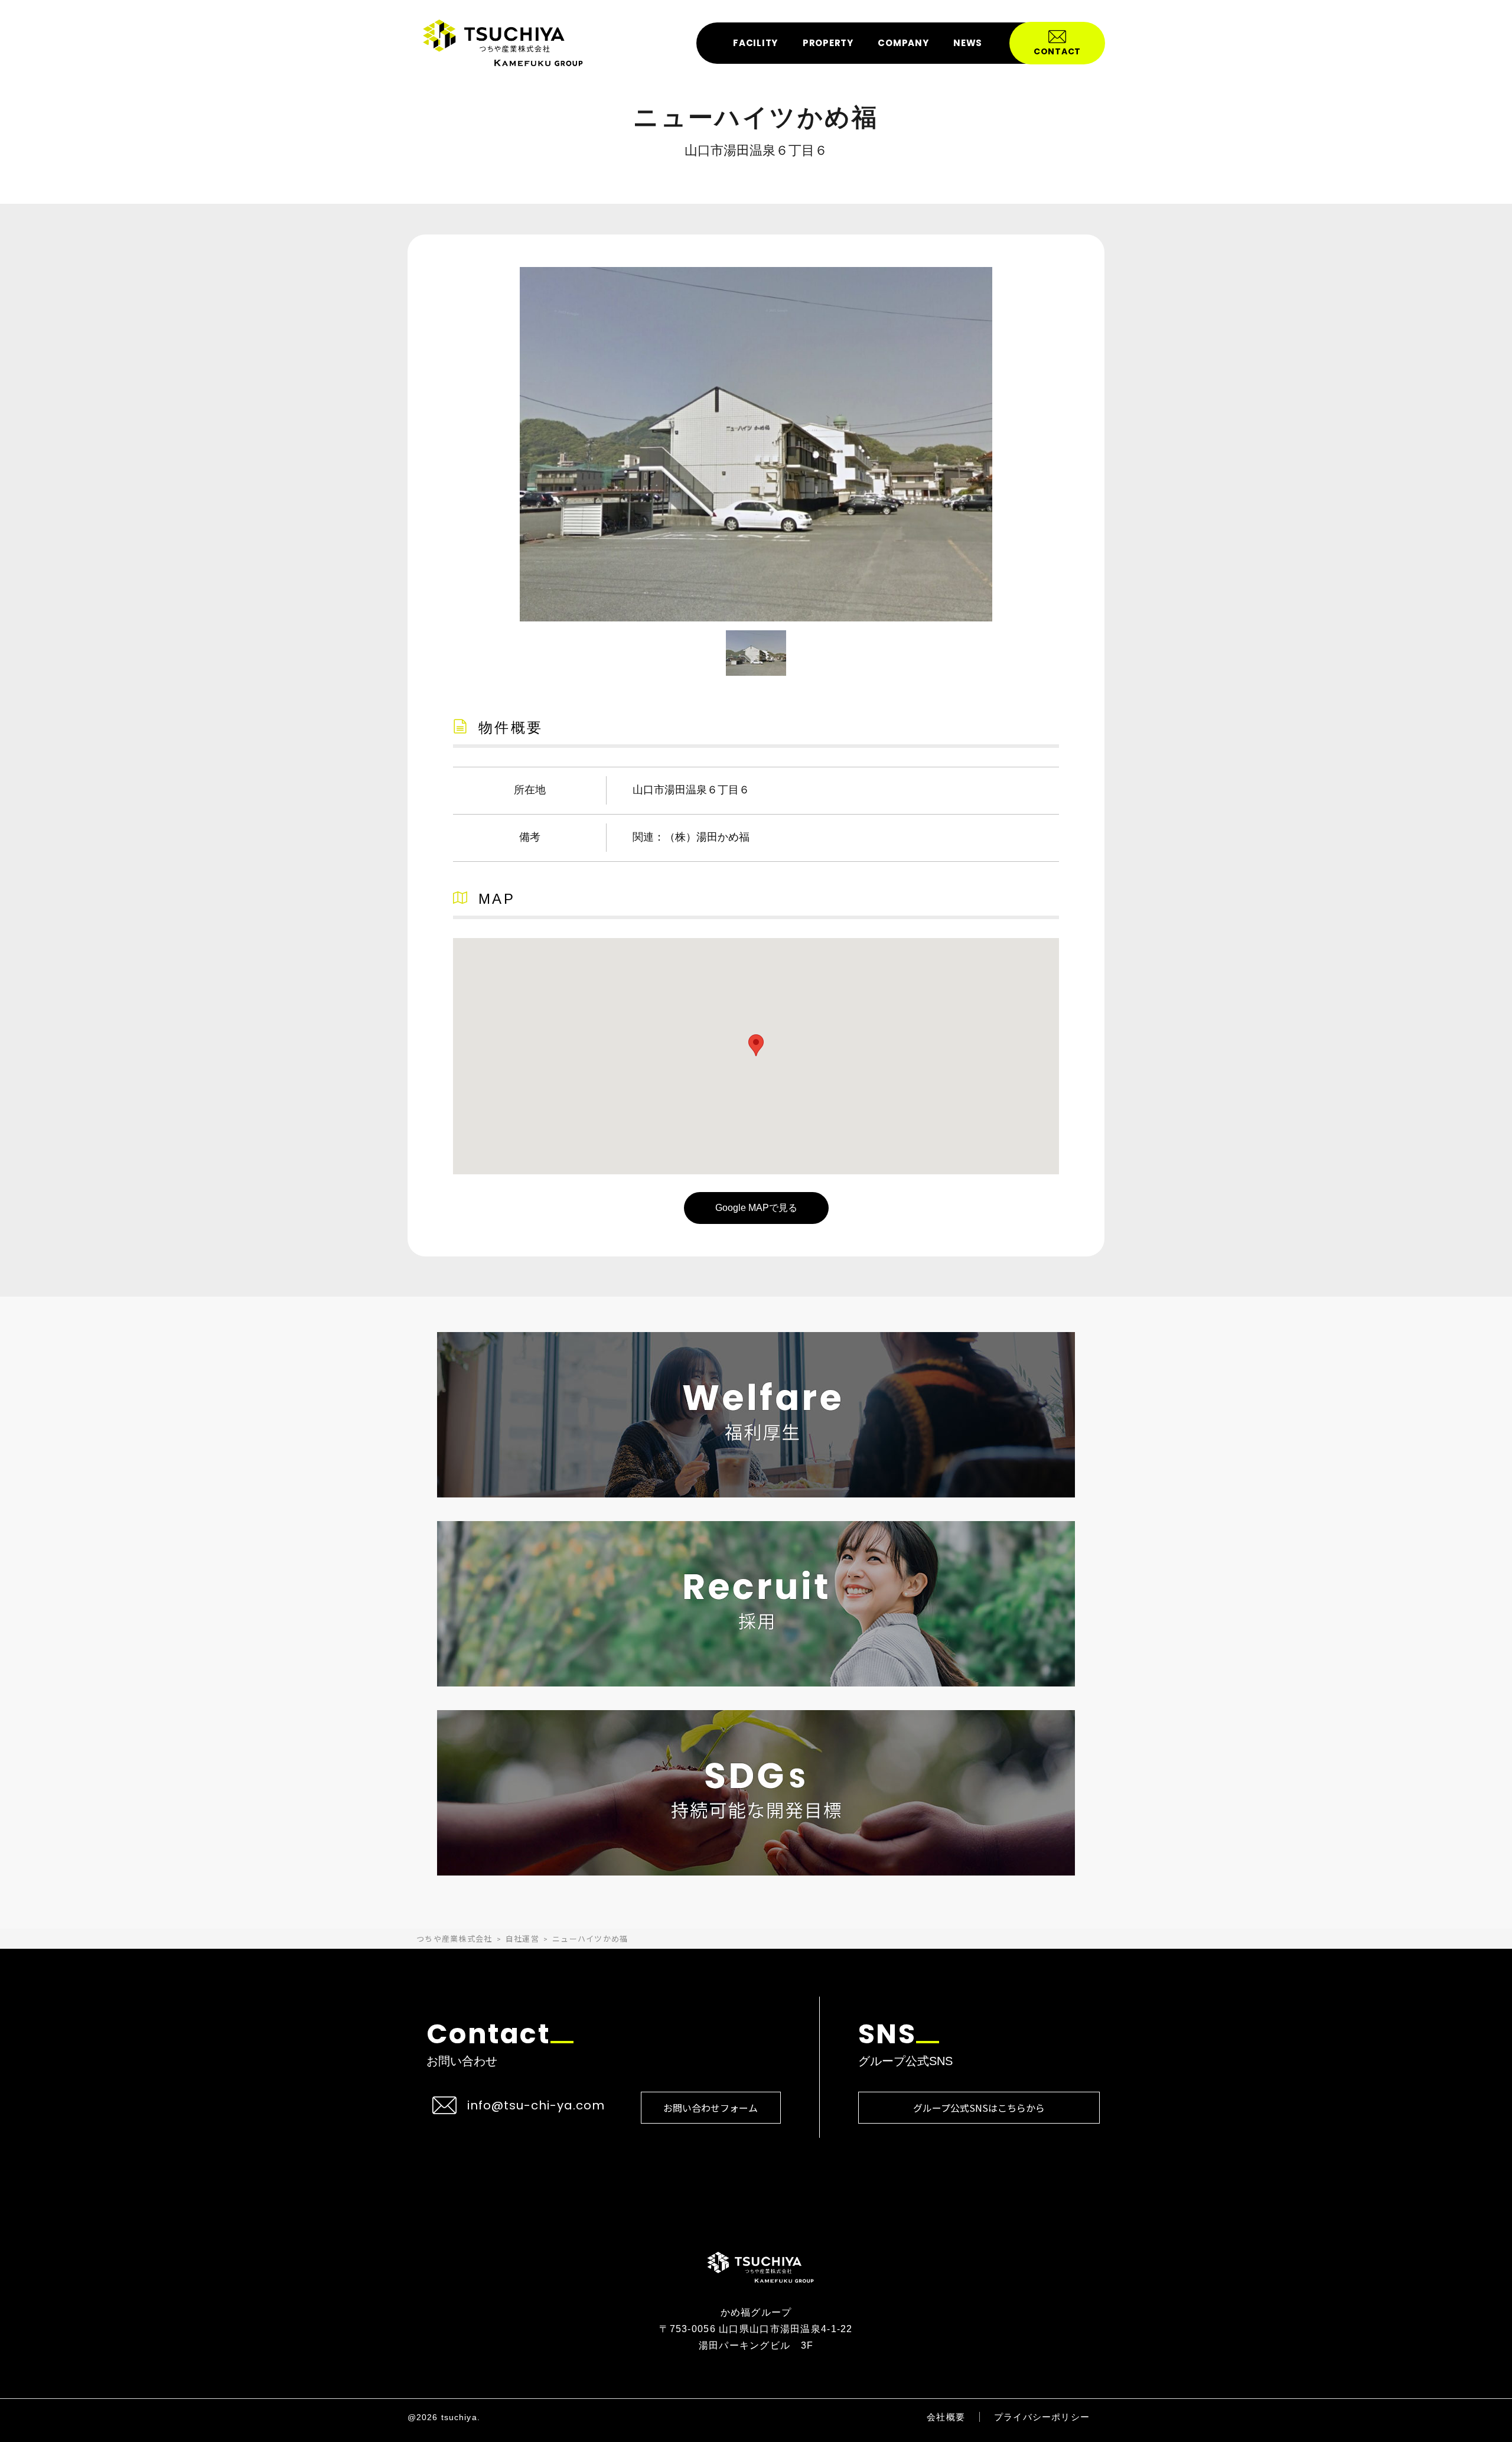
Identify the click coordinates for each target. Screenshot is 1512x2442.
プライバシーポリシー (1042, 2417)
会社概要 (946, 2417)
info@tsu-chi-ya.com (536, 2105)
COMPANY (903, 43)
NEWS (968, 43)
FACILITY (755, 43)
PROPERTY (828, 43)
